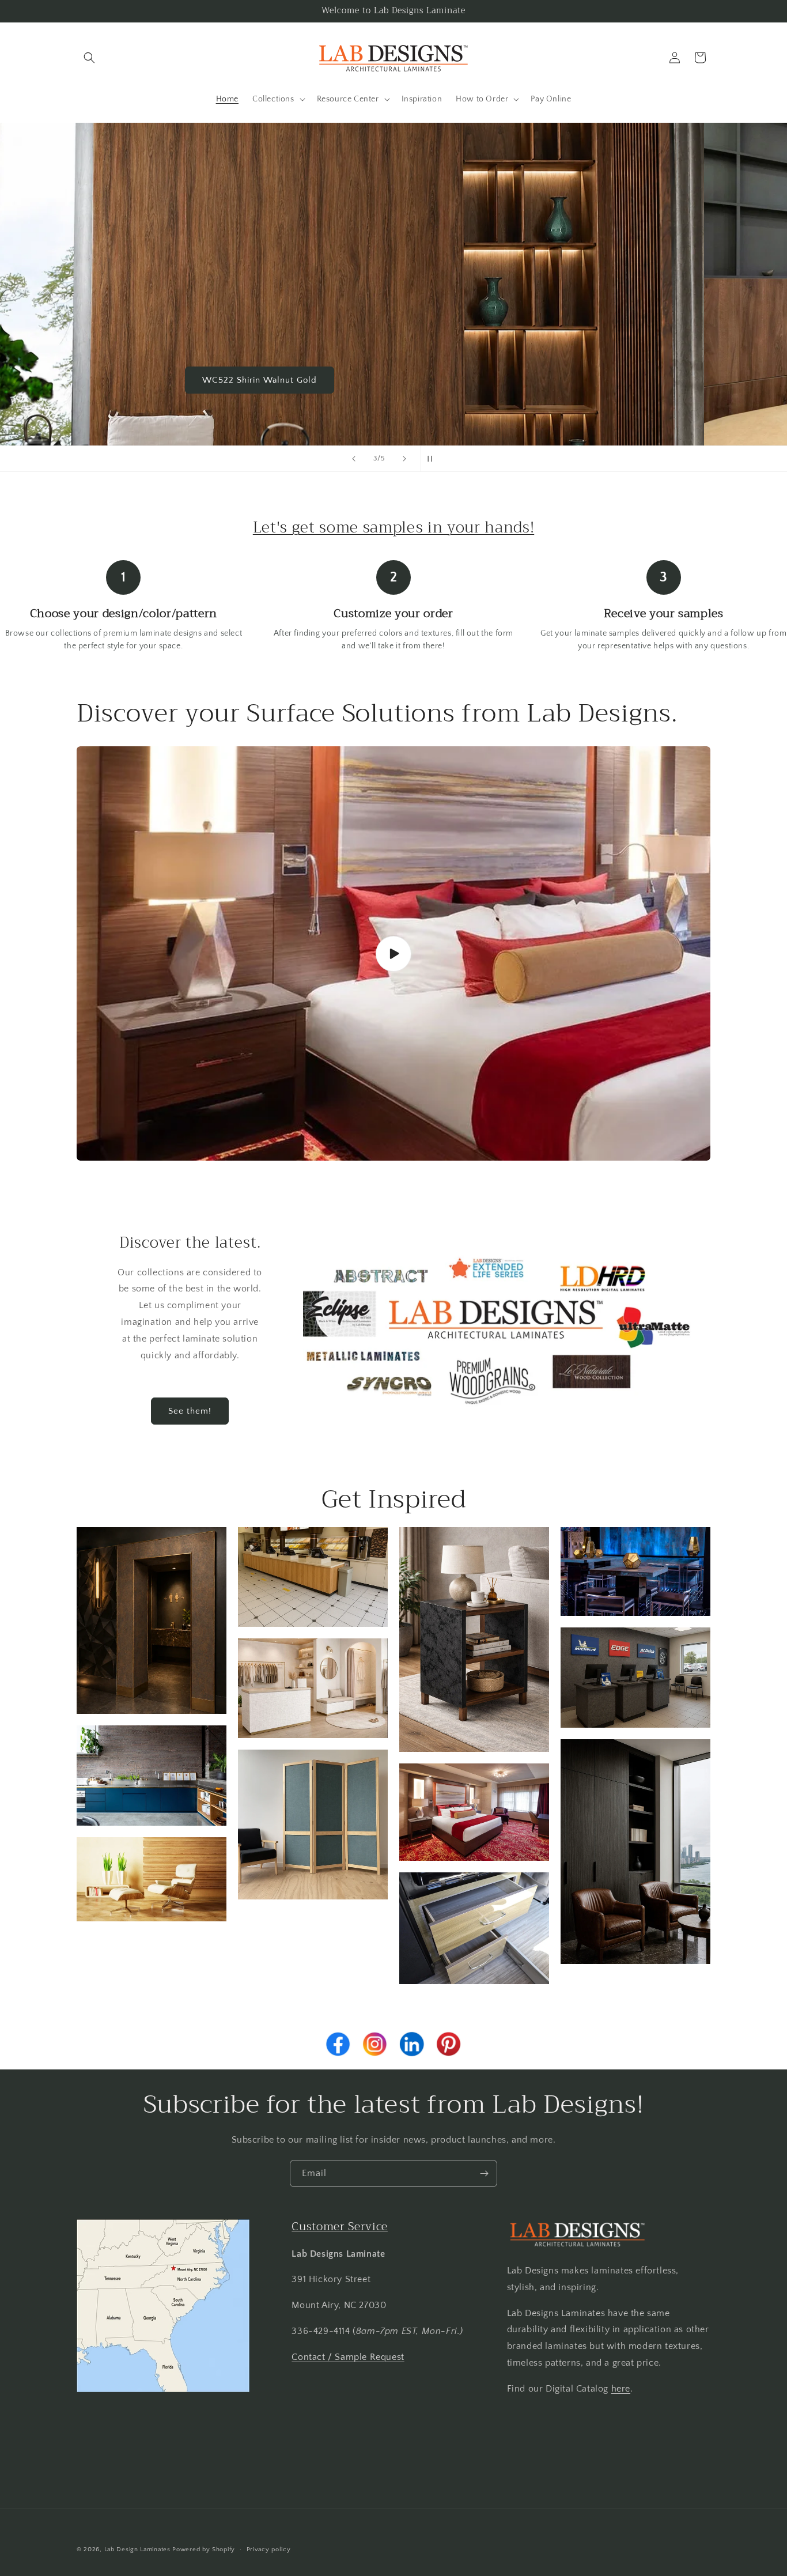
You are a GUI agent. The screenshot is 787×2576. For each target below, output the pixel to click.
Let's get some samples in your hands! (393, 527)
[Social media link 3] (412, 2044)
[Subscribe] (484, 2173)
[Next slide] (404, 459)
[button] (89, 58)
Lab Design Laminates (137, 2549)
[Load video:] (393, 954)
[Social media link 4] (449, 2044)
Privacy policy (269, 2549)
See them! (190, 1411)
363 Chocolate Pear (393, 379)
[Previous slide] (354, 459)
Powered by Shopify (204, 2549)
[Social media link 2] (375, 2044)
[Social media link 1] (338, 2044)
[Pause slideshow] (433, 459)
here (621, 2388)
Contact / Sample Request (348, 2356)
